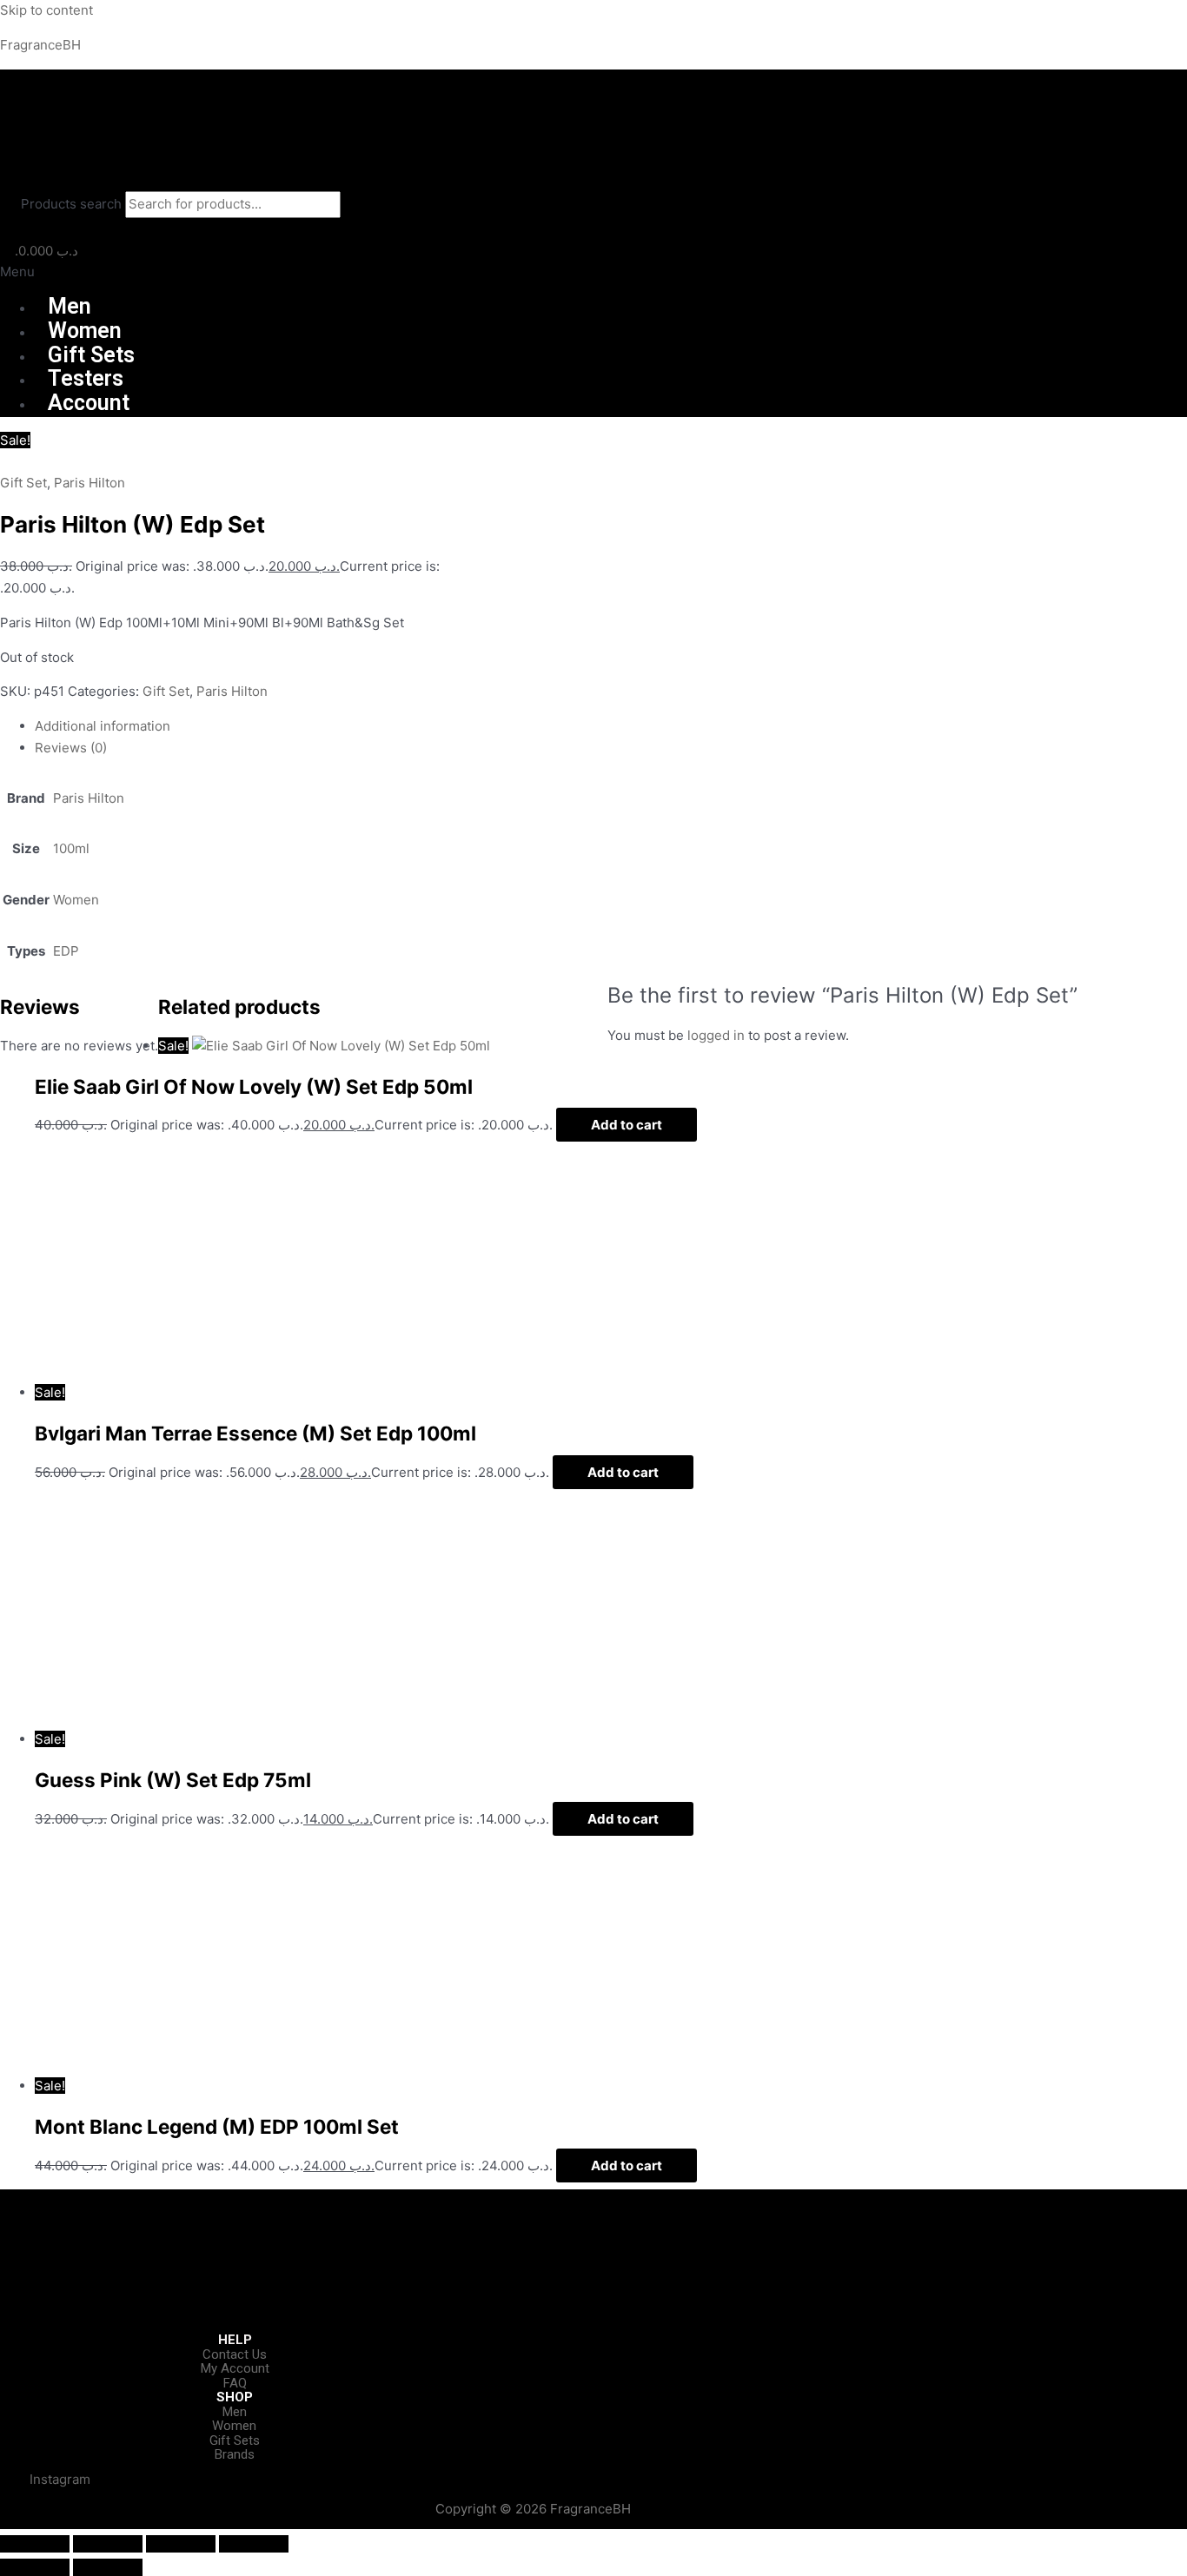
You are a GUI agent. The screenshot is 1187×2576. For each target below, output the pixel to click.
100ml (71, 848)
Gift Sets (91, 355)
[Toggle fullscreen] (108, 2544)
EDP (66, 951)
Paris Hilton (90, 483)
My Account (235, 2368)
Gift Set (23, 483)
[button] (593, 272)
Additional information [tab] (103, 726)
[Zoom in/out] (35, 2544)
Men (70, 306)
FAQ (235, 2383)
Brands (235, 2454)
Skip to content (46, 10)
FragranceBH (40, 45)
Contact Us (235, 2354)
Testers (86, 378)
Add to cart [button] (627, 1125)
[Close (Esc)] (254, 2544)
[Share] (181, 2544)
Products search (73, 204)
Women (85, 331)
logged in (716, 1035)
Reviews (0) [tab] (71, 748)
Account (89, 403)
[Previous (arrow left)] (35, 2567)
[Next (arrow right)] (108, 2567)
